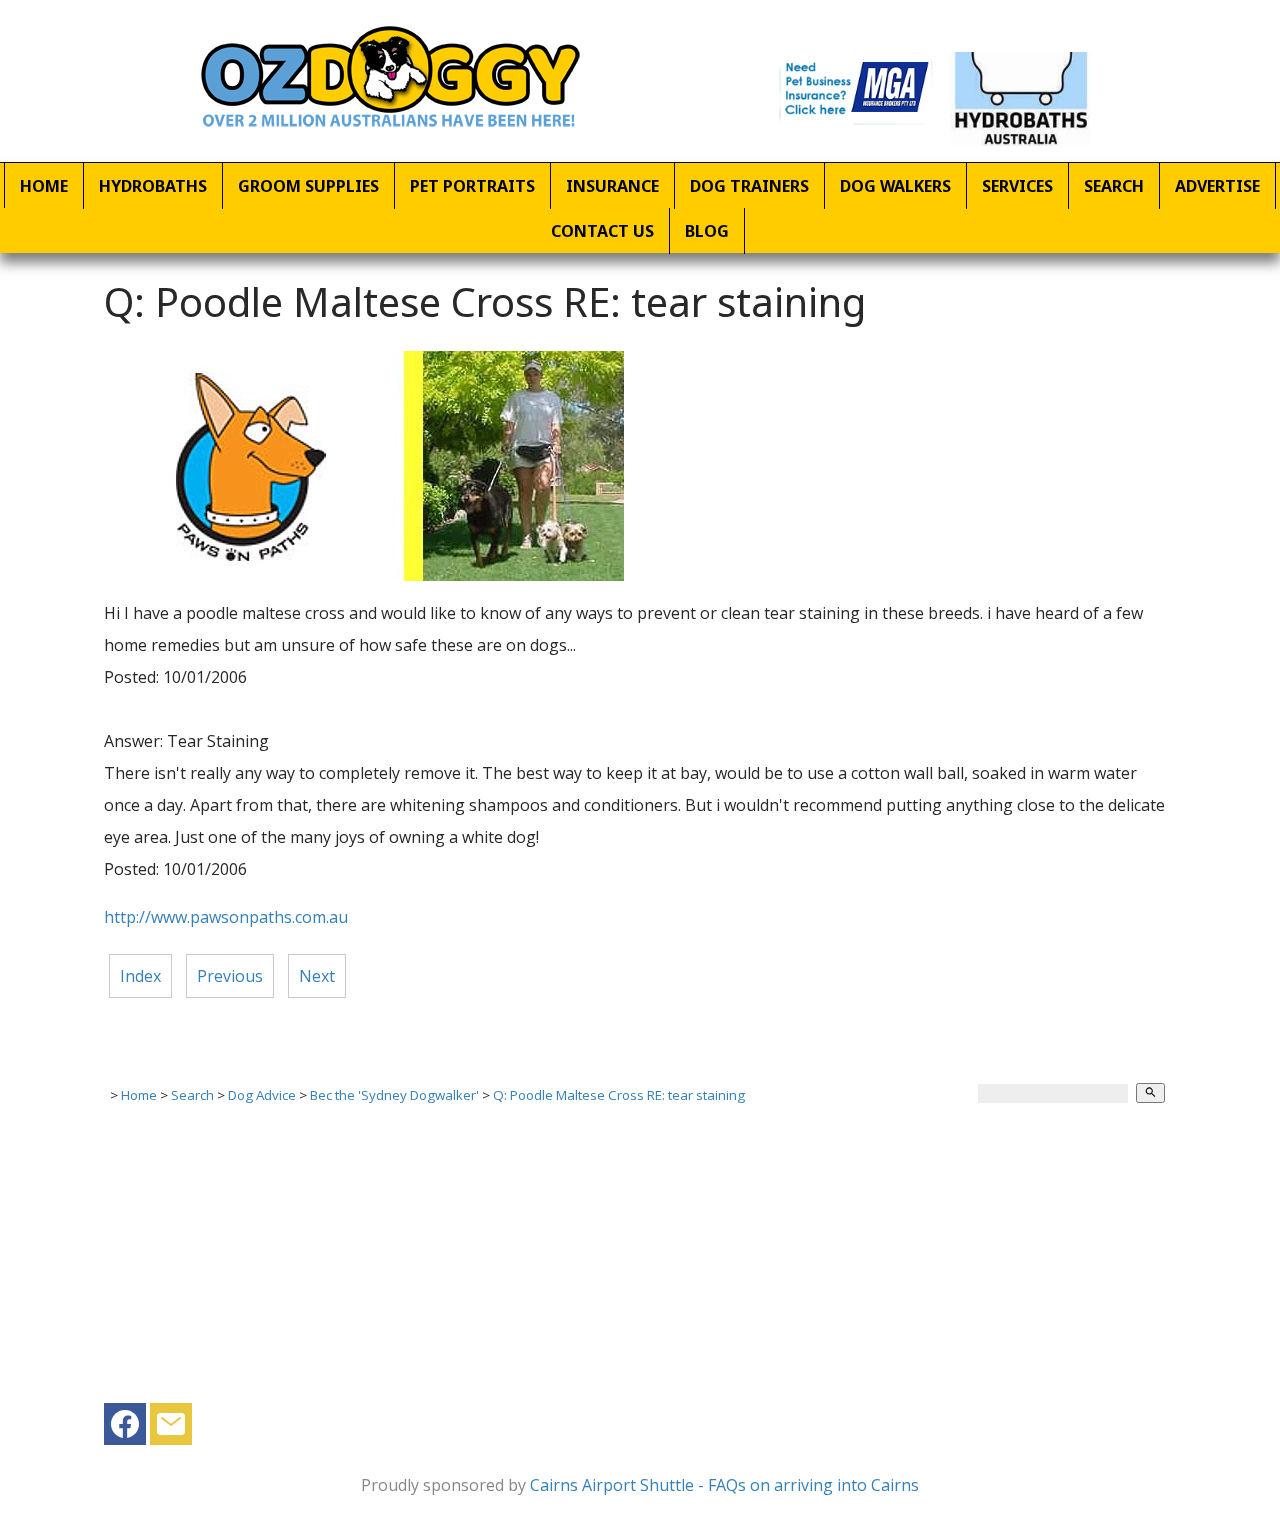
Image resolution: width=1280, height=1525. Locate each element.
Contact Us (602, 231)
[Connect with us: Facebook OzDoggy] (125, 1429)
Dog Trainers (749, 186)
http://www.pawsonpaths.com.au (226, 917)
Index (140, 976)
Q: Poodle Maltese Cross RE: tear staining (619, 1095)
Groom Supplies (308, 186)
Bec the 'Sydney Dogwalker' (394, 1095)
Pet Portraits (472, 186)
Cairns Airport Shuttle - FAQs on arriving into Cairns (724, 1485)
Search (1114, 186)
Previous (230, 976)
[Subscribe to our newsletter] (171, 1429)
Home (44, 186)
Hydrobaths (153, 186)
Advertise (1217, 186)
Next (317, 976)
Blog (707, 231)
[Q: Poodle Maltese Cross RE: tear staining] (364, 575)
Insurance (612, 186)
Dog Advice (262, 1095)
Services (1017, 186)
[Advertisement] (640, 1263)
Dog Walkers (895, 186)
